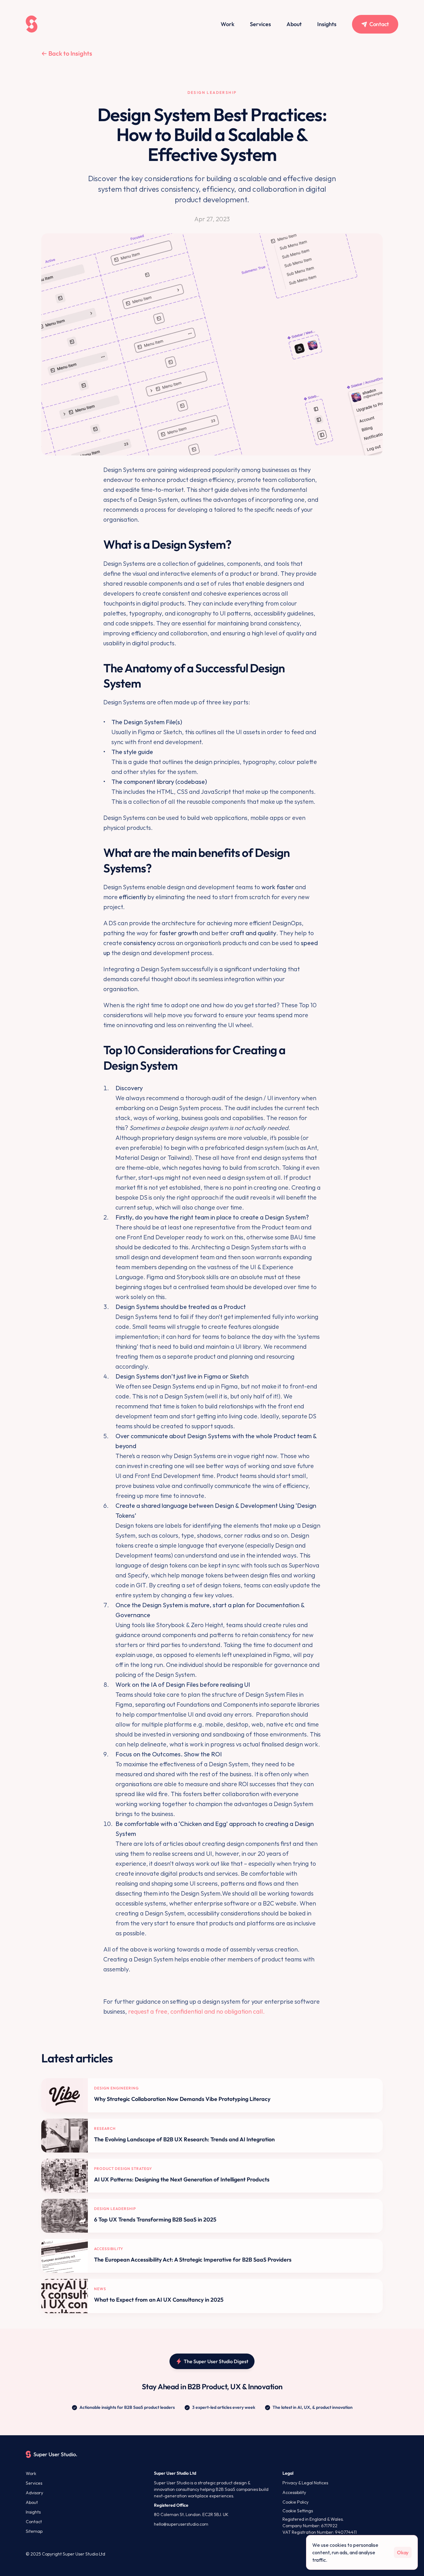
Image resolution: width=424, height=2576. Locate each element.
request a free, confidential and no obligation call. (196, 2011)
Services (260, 24)
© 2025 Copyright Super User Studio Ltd (65, 2554)
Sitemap (34, 2531)
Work (228, 24)
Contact (34, 2522)
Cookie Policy (295, 2502)
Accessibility (294, 2492)
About (294, 24)
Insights (327, 24)
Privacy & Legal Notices (305, 2483)
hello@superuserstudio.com (181, 2524)
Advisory (34, 2493)
